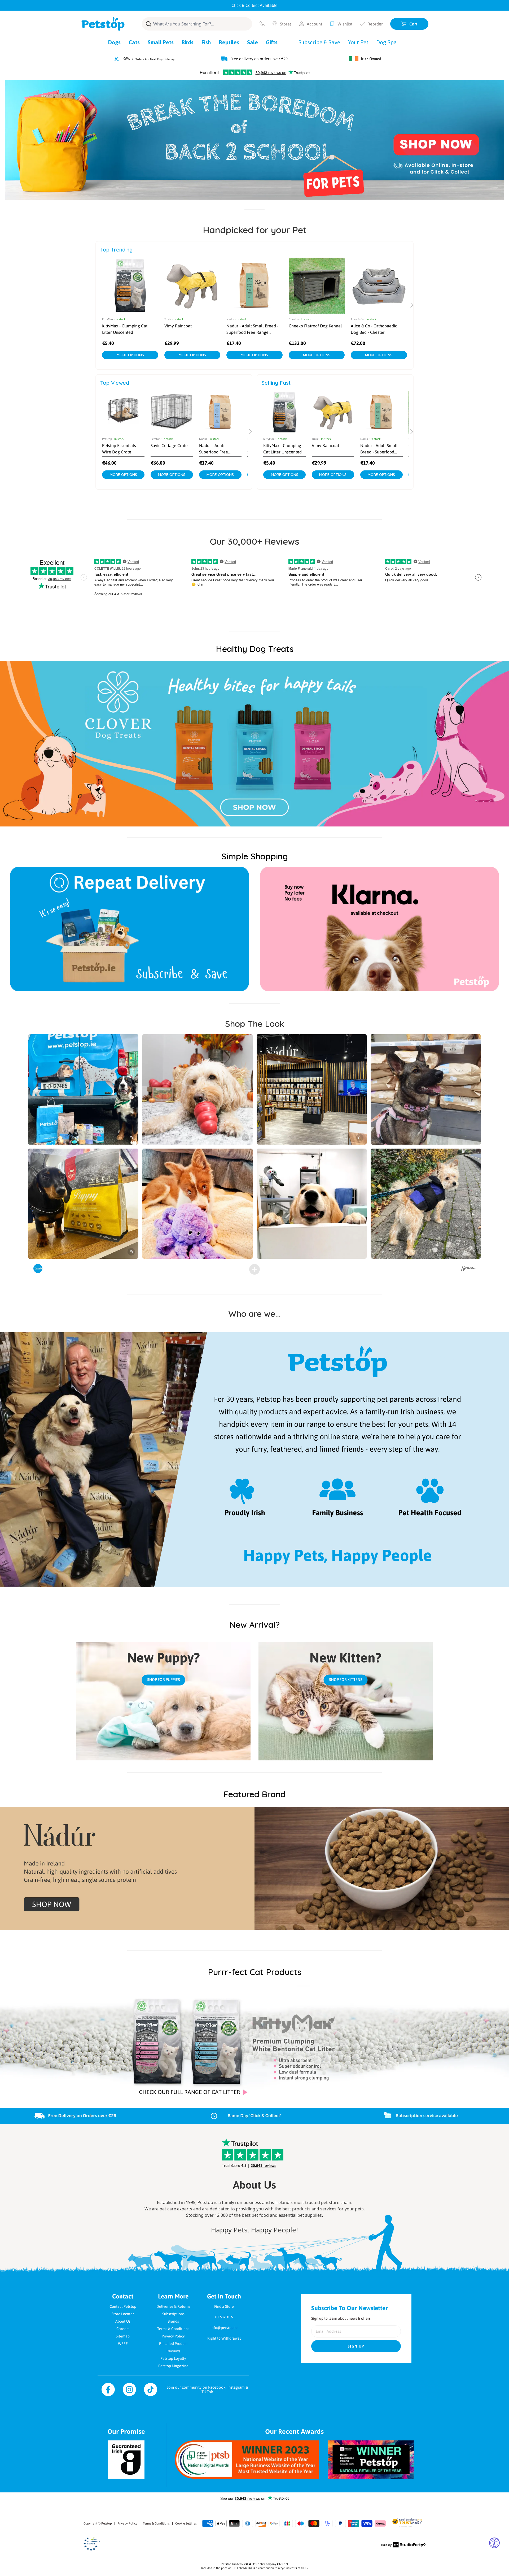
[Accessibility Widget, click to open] (494, 2543)
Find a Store (224, 2306)
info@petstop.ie (224, 2328)
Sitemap (123, 2336)
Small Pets (161, 42)
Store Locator (123, 2314)
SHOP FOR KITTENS (346, 1680)
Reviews (173, 2351)
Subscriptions (173, 2314)
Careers (123, 2329)
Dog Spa (387, 42)
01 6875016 (224, 2317)
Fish (206, 42)
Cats (134, 42)
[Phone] (262, 24)
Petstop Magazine (173, 2366)
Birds (188, 42)
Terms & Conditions (173, 2329)
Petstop (107, 2523)
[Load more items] (254, 1269)
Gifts (272, 42)
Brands (173, 2321)
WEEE (123, 2344)
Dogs (114, 42)
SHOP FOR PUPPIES (164, 1680)
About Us (123, 2321)
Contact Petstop (123, 2306)
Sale (253, 42)
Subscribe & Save (319, 42)
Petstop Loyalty (173, 2358)
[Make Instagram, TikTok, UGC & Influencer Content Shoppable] (468, 1269)
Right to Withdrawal (224, 2338)
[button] (83, 1089)
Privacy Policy (173, 2336)
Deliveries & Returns (173, 2306)
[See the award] (247, 2460)
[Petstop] (103, 24)
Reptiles (229, 42)
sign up (356, 2346)
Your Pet (358, 42)
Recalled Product (173, 2344)
